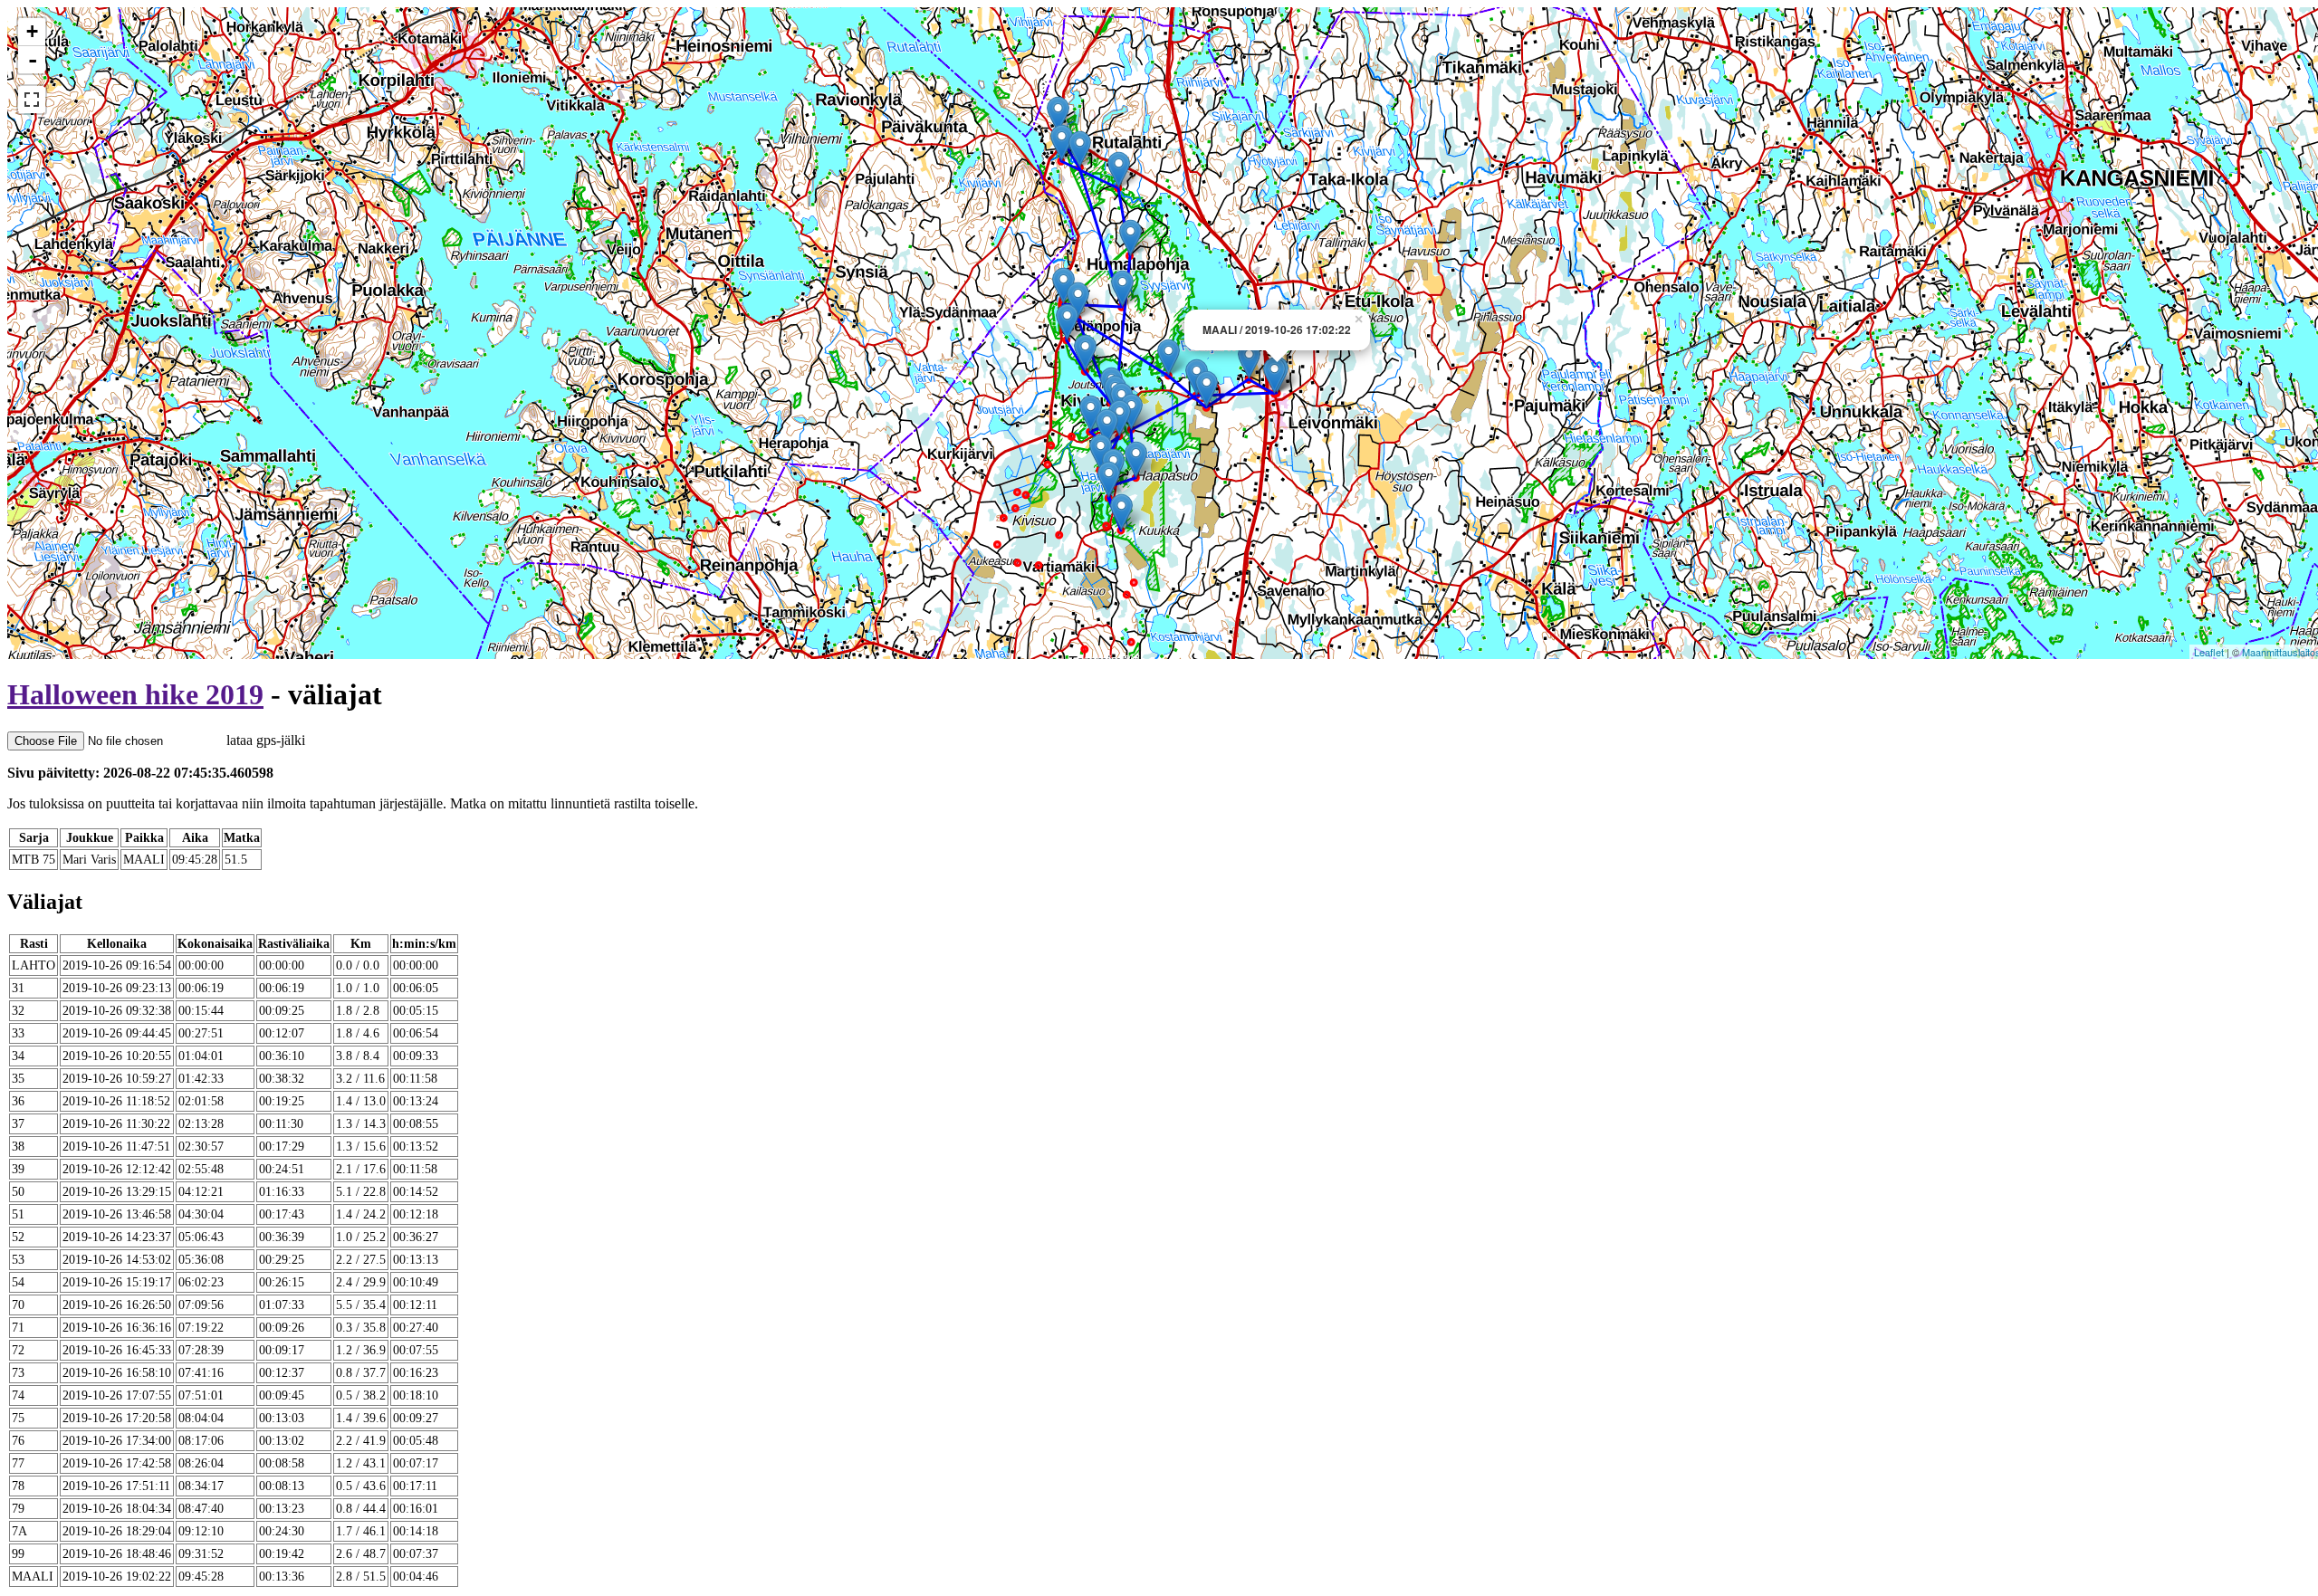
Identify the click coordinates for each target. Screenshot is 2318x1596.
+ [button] (32, 31)
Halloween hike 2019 (135, 694)
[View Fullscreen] (32, 100)
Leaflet (2209, 652)
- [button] (33, 60)
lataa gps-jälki (264, 740)
